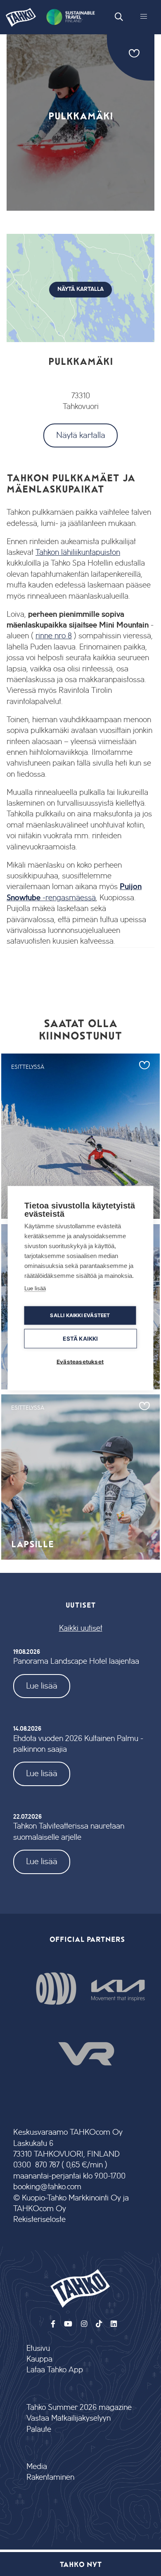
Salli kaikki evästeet (80, 1315)
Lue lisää (42, 1686)
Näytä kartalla (81, 435)
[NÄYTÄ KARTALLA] (80, 340)
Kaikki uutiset (81, 1628)
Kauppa (39, 2359)
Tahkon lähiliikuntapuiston (78, 553)
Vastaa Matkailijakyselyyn (69, 2418)
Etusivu (38, 2349)
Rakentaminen (50, 2477)
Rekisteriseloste (39, 2220)
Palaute (39, 2430)
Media (37, 2467)
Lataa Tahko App (55, 2370)
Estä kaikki (80, 1338)
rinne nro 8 (54, 636)
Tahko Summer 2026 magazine (79, 2408)
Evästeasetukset (80, 1361)
